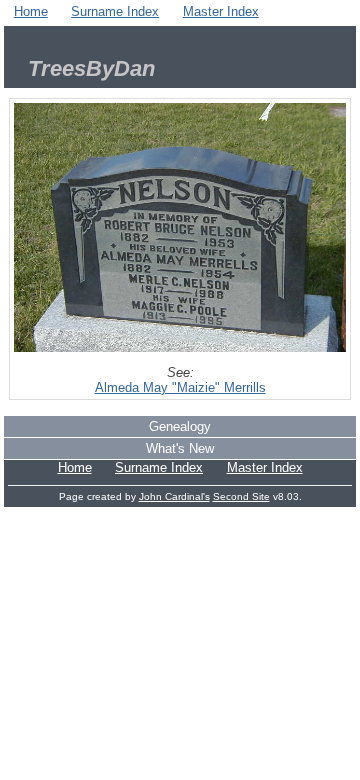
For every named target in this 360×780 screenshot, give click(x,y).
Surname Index (115, 11)
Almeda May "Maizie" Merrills (180, 387)
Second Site (241, 496)
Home (31, 11)
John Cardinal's (174, 496)
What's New (180, 448)
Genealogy (180, 426)
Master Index (221, 11)
